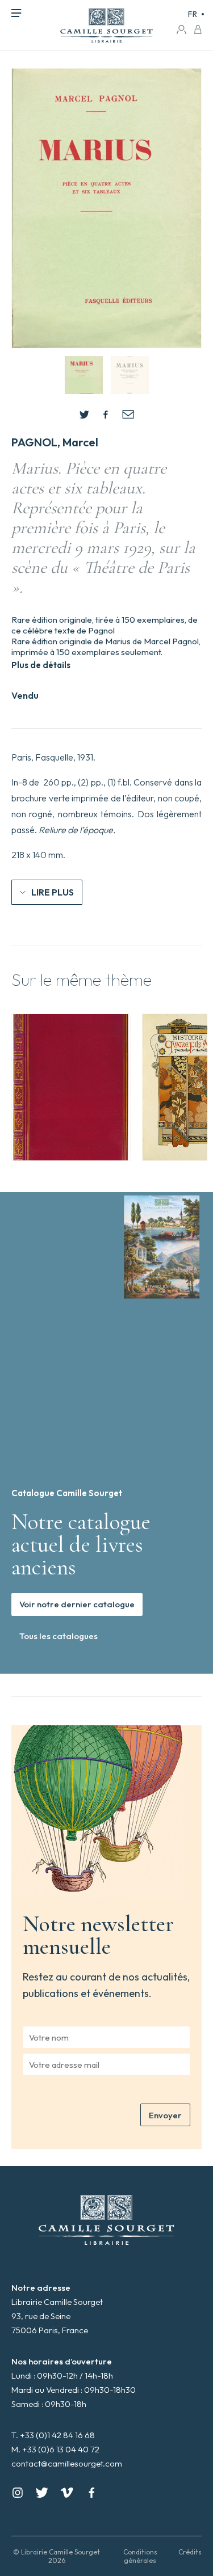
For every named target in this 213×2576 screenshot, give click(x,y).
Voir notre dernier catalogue (77, 1604)
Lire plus (53, 892)
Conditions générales (140, 2556)
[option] (71, 1087)
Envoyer (165, 2115)
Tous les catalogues (59, 1636)
